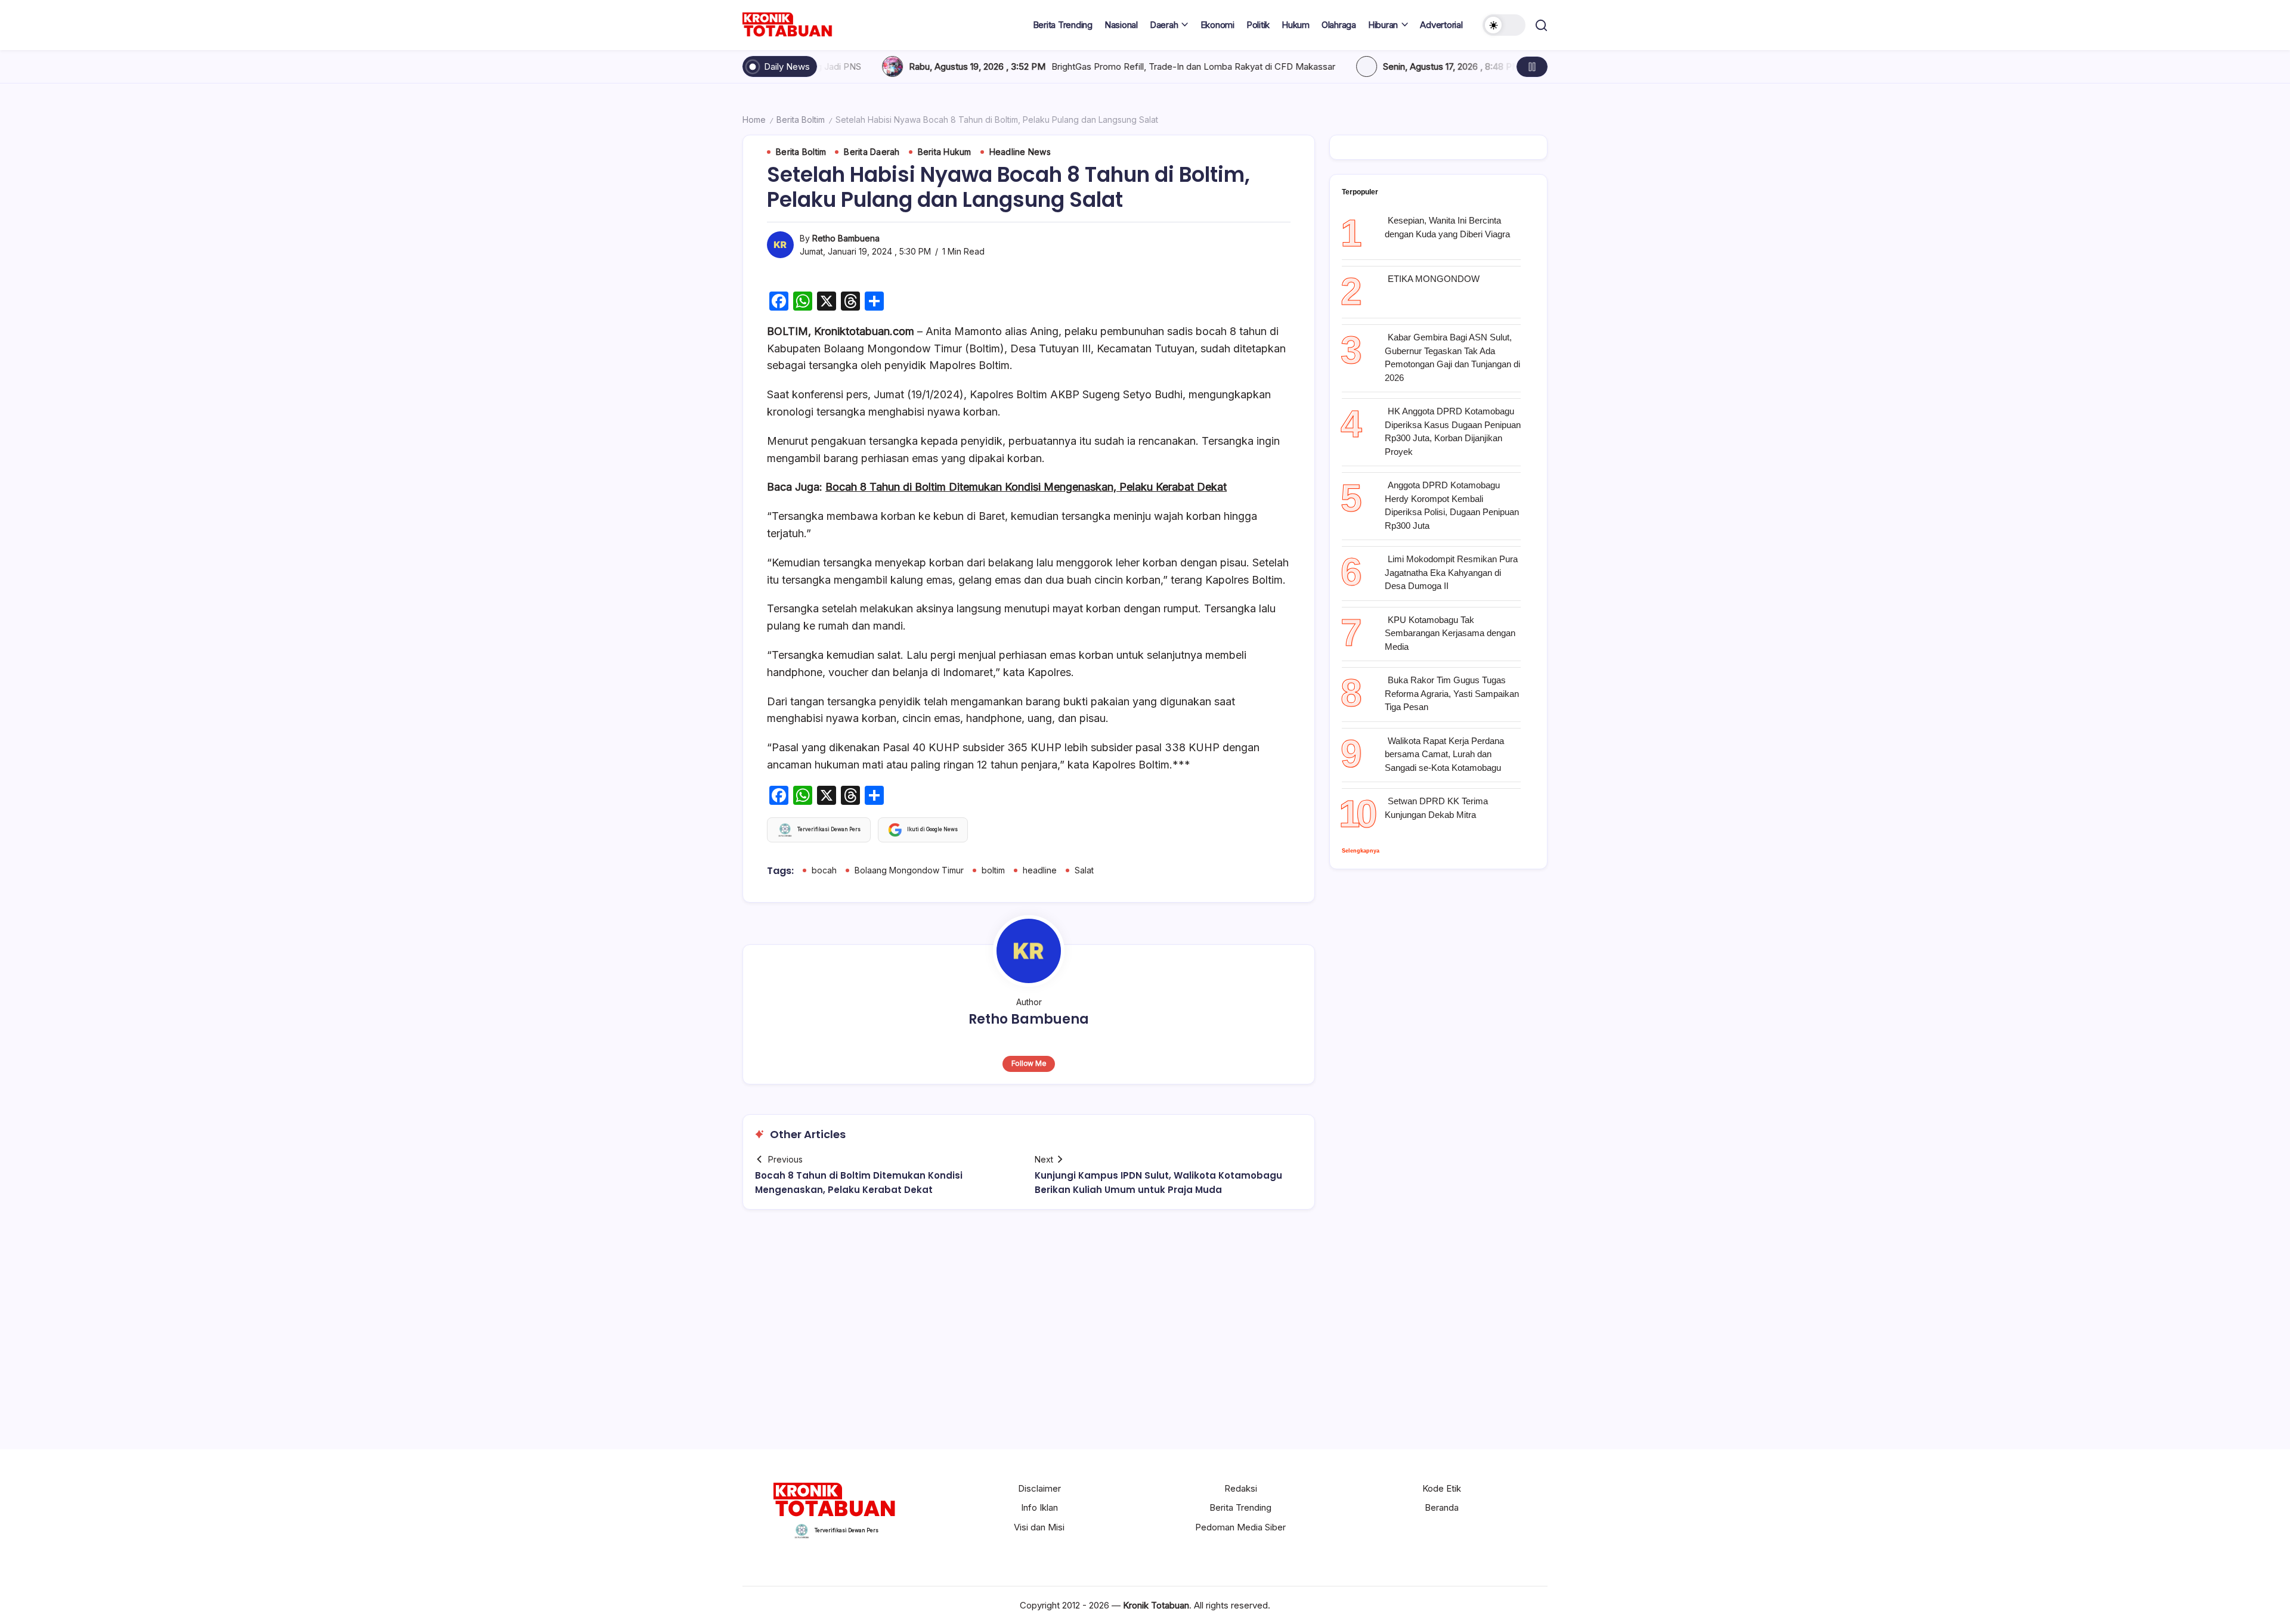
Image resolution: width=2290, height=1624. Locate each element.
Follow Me (1029, 1063)
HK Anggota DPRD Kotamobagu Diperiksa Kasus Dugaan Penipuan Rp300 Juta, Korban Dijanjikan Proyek (1453, 431)
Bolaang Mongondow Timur (909, 870)
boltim (993, 870)
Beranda (1442, 1507)
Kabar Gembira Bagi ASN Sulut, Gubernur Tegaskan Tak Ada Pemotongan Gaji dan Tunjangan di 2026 (1452, 357)
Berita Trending (1240, 1507)
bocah (824, 870)
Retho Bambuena (846, 238)
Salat (1084, 870)
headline (1040, 870)
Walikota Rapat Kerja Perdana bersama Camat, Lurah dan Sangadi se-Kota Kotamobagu (1444, 754)
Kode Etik (1442, 1488)
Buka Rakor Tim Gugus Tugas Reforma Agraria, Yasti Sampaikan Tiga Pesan (1452, 693)
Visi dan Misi (1039, 1527)
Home (754, 120)
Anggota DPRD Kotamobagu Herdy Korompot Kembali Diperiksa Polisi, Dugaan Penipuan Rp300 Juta (1452, 505)
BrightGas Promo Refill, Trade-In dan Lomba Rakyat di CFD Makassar (1030, 66)
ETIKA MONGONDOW (1434, 279)
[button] (1504, 25)
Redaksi (1241, 1488)
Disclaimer (1039, 1488)
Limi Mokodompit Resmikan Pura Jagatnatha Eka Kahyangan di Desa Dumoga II (1451, 572)
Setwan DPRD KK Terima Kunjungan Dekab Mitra (1436, 808)
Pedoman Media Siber (1240, 1527)
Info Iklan (1039, 1507)
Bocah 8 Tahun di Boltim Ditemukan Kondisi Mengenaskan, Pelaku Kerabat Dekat (1026, 487)
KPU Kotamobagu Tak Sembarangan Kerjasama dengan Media (1450, 633)
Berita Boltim (801, 120)
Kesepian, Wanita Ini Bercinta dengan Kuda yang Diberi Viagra (1447, 227)
